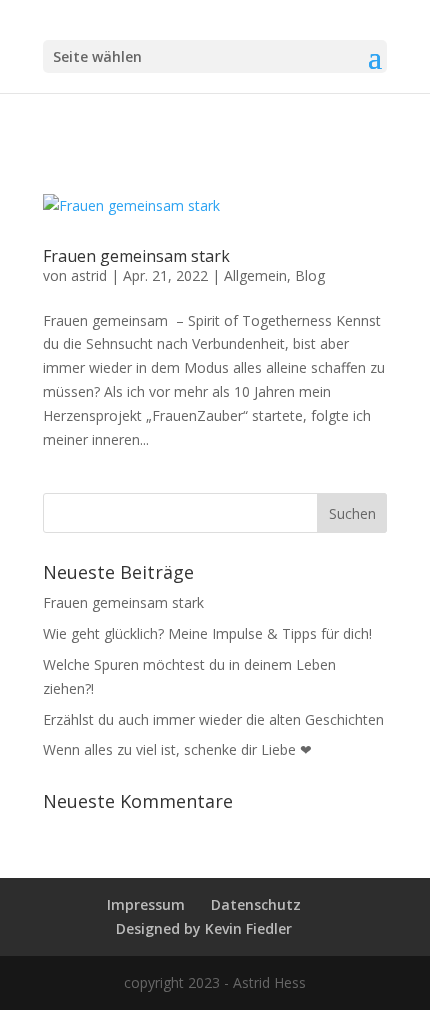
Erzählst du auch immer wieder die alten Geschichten (213, 719)
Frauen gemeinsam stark (136, 256)
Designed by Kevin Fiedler (204, 928)
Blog (310, 275)
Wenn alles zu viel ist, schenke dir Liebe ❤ (177, 749)
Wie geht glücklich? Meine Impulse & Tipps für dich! (207, 633)
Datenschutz (256, 904)
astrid (89, 275)
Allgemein (255, 275)
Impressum (146, 904)
